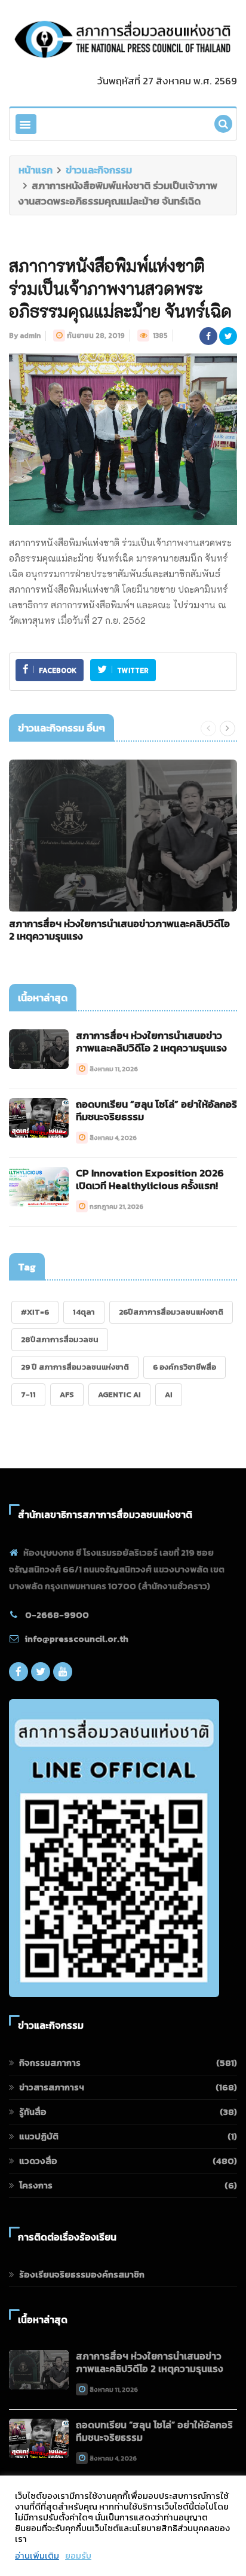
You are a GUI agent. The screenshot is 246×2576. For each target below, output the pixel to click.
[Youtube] (63, 1675)
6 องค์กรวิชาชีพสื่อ (184, 1367)
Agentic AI (119, 1394)
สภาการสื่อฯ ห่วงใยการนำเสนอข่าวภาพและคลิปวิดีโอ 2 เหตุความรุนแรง (119, 930)
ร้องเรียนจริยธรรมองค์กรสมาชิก (82, 2274)
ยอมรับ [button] (78, 2556)
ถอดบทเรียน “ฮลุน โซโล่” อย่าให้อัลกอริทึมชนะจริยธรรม (156, 1110)
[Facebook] (19, 1675)
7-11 (28, 1394)
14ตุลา (84, 1312)
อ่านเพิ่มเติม (37, 2556)
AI (169, 1394)
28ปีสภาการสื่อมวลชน (60, 1339)
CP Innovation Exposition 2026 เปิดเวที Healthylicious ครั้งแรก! (150, 1179)
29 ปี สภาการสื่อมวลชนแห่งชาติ (75, 1367)
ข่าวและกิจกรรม (99, 170)
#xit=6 (35, 1312)
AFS (67, 1394)
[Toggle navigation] (26, 124)
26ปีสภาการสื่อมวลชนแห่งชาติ (171, 1312)
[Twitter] (41, 1675)
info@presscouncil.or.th (77, 1638)
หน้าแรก (36, 170)
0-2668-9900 (57, 1615)
